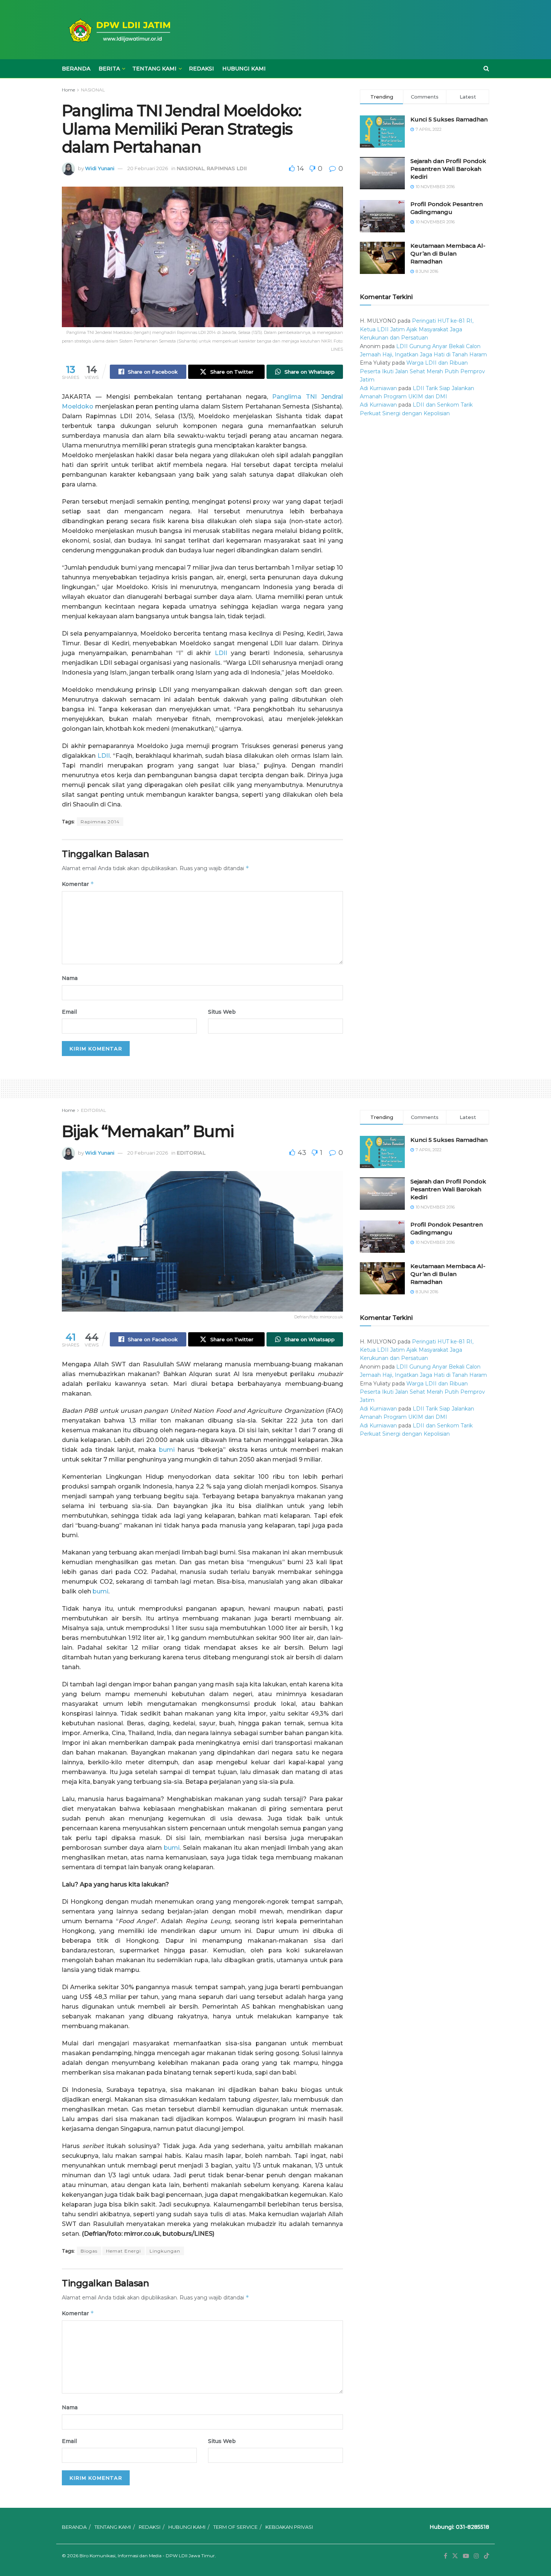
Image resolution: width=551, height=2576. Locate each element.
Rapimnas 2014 (100, 822)
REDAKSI (201, 69)
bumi (167, 1450)
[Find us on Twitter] (455, 2556)
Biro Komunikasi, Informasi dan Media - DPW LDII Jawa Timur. (148, 2556)
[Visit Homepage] (118, 30)
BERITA (109, 69)
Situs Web (222, 1012)
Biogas (89, 2251)
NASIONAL (93, 90)
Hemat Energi (124, 2251)
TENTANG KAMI (154, 69)
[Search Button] (486, 69)
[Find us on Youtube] (466, 2556)
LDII (221, 653)
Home (68, 90)
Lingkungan (165, 2251)
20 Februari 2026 (148, 168)
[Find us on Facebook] (445, 2556)
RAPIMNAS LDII (227, 168)
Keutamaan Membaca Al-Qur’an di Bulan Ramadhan (448, 254)
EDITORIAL (94, 1110)
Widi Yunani (100, 168)
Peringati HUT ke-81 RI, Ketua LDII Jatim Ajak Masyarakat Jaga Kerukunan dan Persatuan (417, 329)
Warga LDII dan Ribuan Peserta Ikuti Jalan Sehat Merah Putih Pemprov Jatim (422, 371)
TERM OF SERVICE (235, 2527)
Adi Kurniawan (378, 388)
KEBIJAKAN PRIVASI (289, 2527)
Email (69, 1012)
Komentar (78, 884)
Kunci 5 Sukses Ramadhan (449, 119)
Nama (70, 978)
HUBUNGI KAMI (244, 69)
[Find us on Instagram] (476, 2556)
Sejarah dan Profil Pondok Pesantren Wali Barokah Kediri (448, 169)
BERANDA (76, 69)
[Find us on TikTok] (487, 2556)
